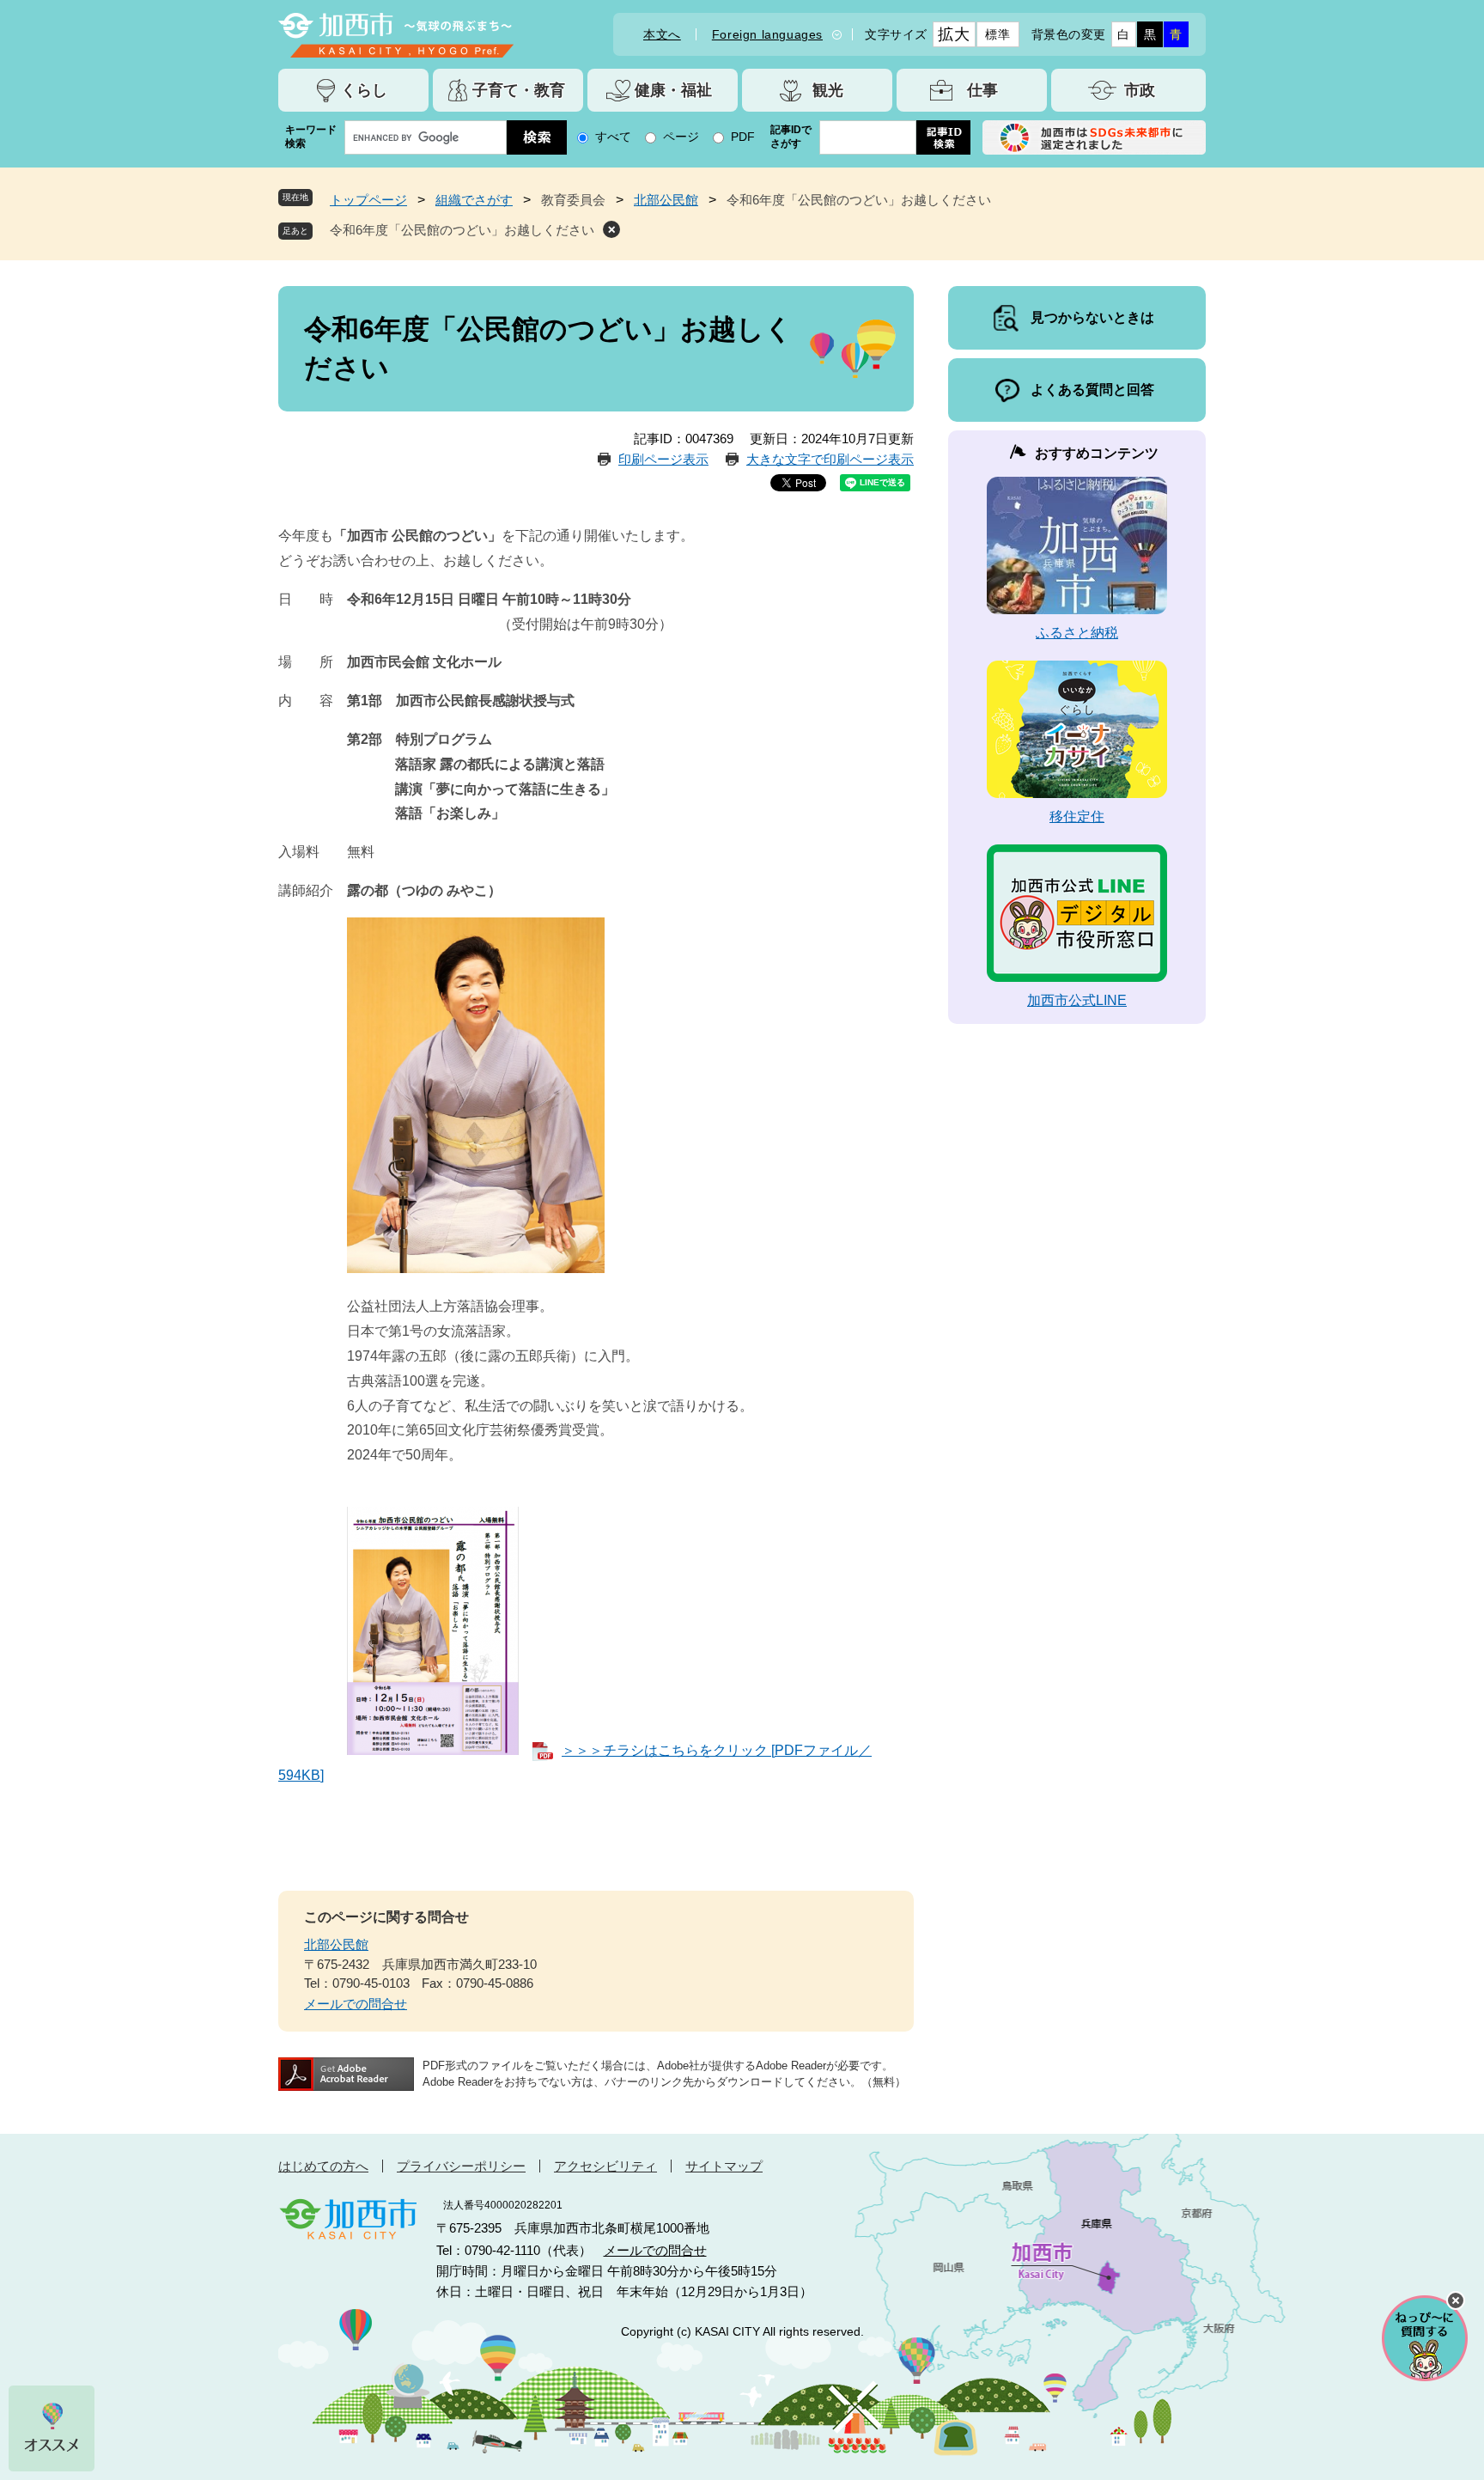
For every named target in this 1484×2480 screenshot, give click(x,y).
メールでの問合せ (356, 2004)
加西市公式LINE (1077, 1000)
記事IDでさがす (791, 137)
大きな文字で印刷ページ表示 (830, 459)
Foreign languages (767, 34)
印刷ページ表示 (663, 459)
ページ (681, 137)
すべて (613, 137)
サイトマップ (724, 2166)
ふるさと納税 (1077, 633)
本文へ (662, 34)
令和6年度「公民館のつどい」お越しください (462, 230)
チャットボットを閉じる (1456, 2300)
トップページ (368, 200)
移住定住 (1077, 817)
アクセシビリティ (605, 2166)
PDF (743, 137)
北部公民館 (666, 200)
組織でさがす (474, 200)
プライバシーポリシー (461, 2166)
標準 (997, 34)
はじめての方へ (323, 2166)
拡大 (954, 34)
